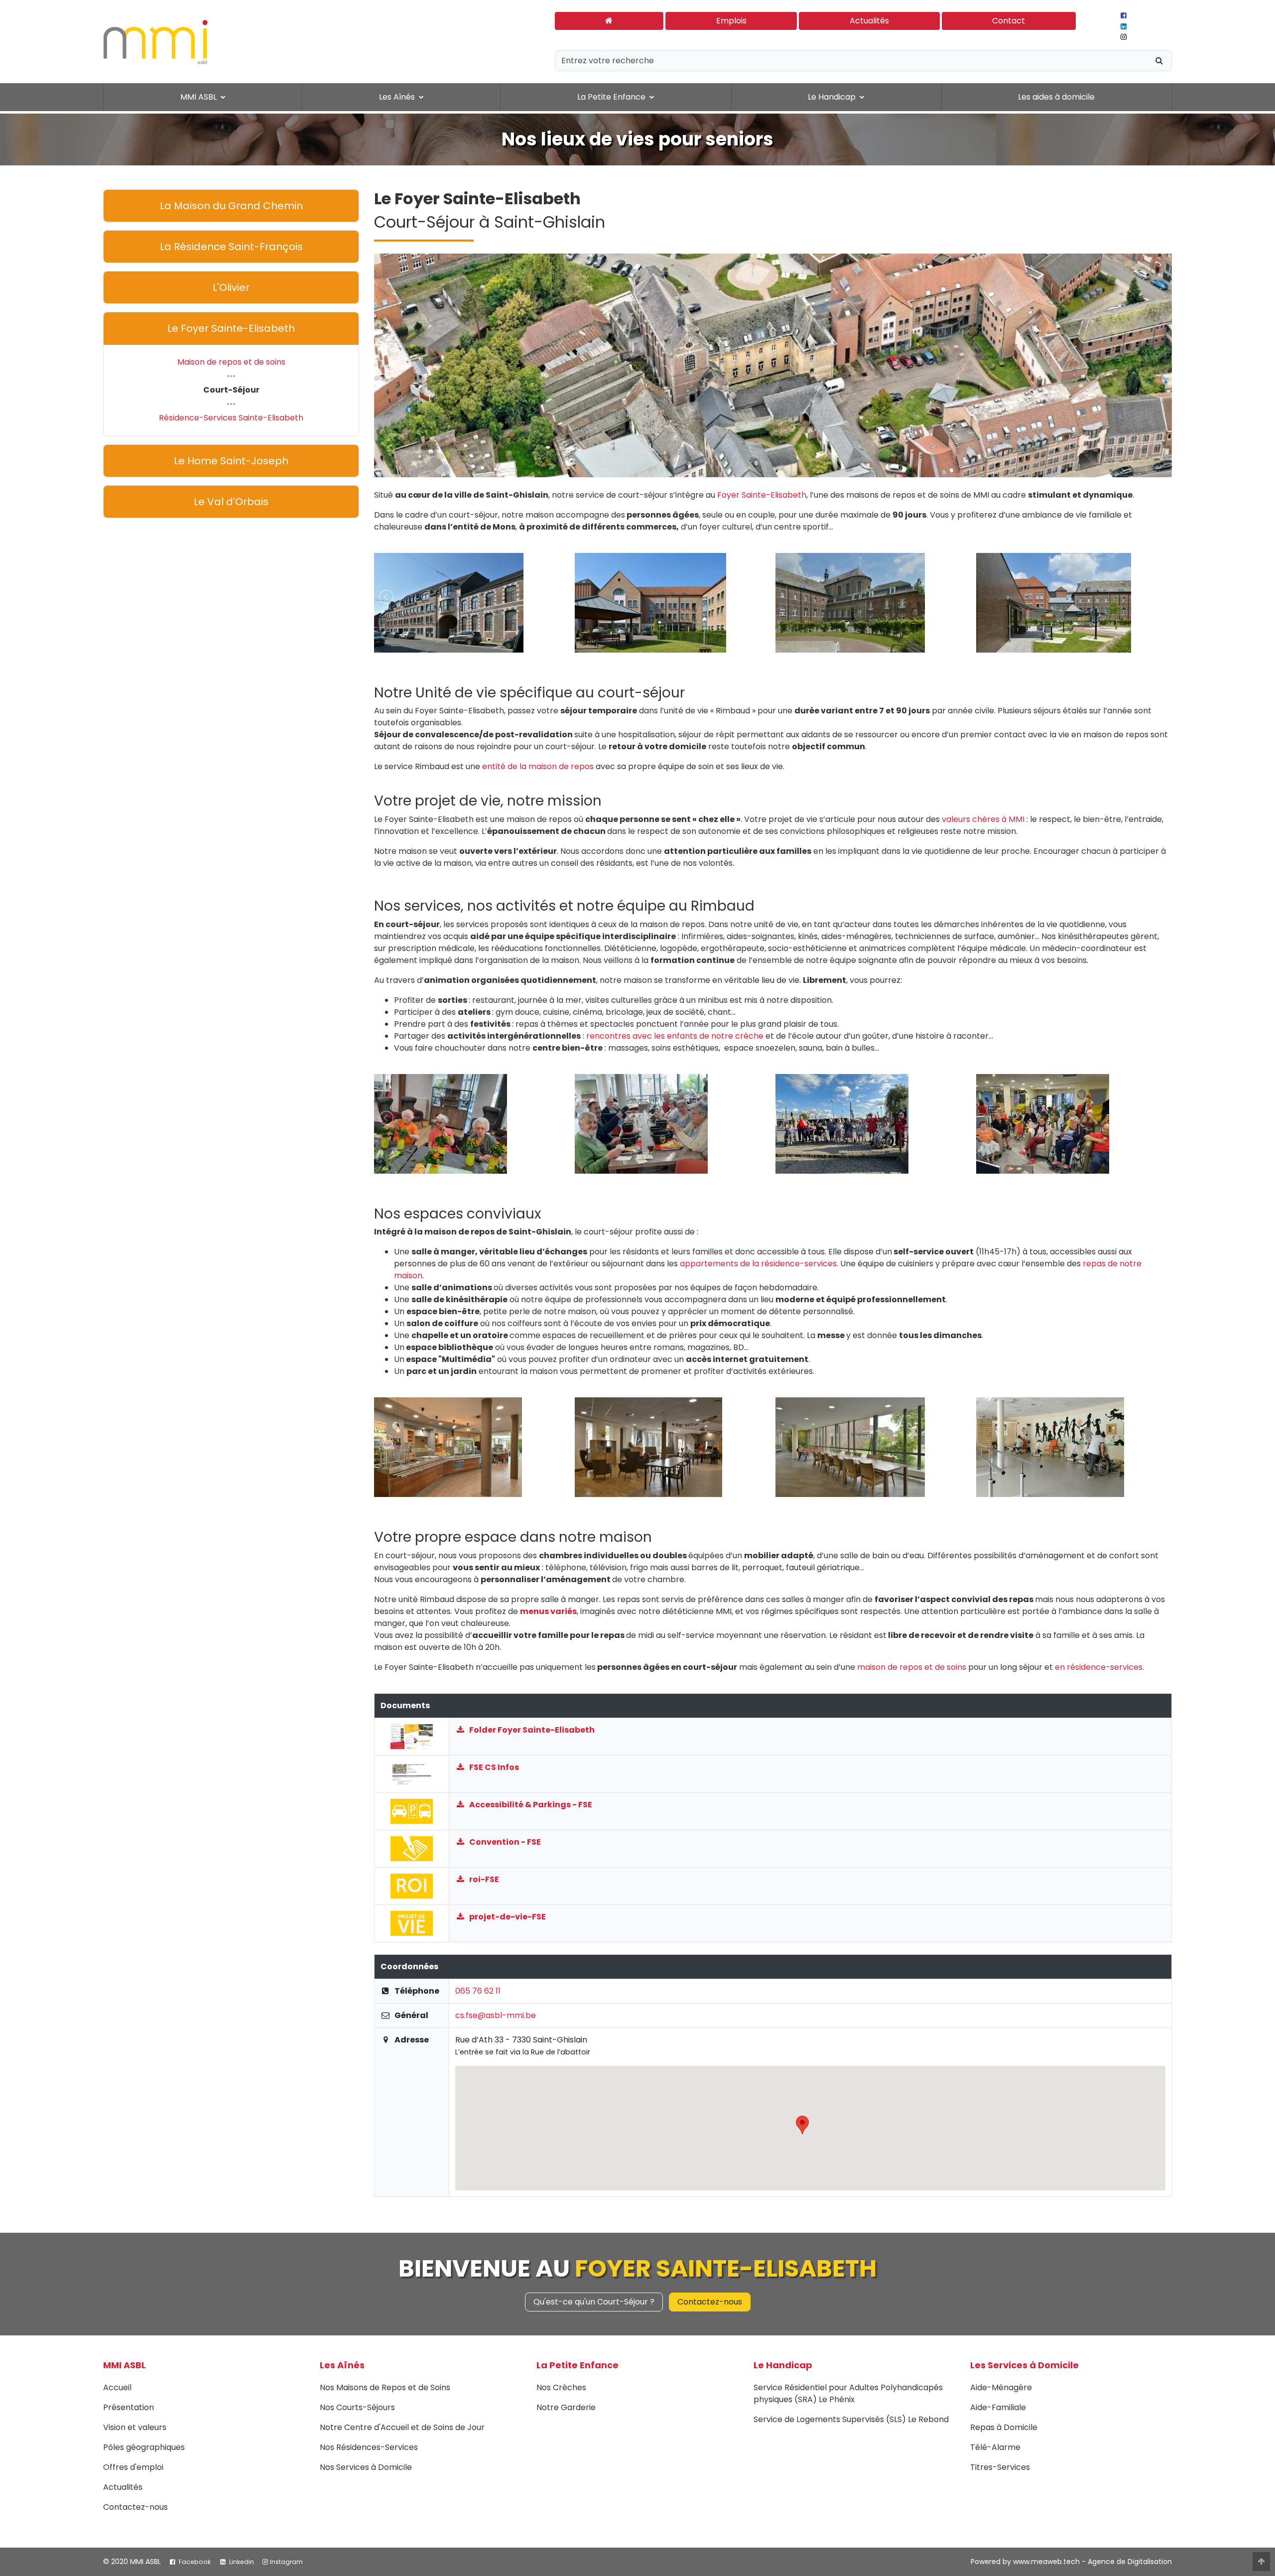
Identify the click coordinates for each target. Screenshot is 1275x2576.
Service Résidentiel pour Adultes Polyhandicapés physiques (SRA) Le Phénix (848, 2393)
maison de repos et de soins (912, 1667)
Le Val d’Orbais (231, 502)
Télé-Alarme (995, 2447)
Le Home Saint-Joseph (231, 461)
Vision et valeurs (135, 2427)
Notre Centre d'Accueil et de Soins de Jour (402, 2427)
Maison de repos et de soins (231, 362)
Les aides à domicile (1056, 97)
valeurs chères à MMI (983, 819)
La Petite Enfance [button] (612, 97)
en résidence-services (1099, 1667)
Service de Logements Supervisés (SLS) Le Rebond (851, 2419)
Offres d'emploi (133, 2467)
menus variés (548, 1611)
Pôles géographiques (144, 2447)
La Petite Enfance (577, 2365)
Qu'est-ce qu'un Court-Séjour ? (594, 2302)
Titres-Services (1000, 2467)
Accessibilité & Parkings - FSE (530, 1805)
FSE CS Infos (493, 1767)
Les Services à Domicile (1024, 2365)
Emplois (731, 21)
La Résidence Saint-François (231, 247)
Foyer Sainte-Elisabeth (762, 495)
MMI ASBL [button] (199, 97)
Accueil (117, 2387)
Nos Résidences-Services (369, 2447)
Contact (1009, 21)
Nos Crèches (561, 2387)
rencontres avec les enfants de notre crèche (675, 1036)
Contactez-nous (710, 2302)
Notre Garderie (566, 2407)
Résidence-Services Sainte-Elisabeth (231, 418)
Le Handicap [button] (833, 97)
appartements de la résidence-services (758, 1264)
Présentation (128, 2407)
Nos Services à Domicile (366, 2467)
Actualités (869, 21)
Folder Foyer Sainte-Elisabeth (531, 1730)
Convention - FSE (504, 1842)
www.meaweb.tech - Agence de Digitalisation (1092, 2562)
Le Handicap (783, 2365)
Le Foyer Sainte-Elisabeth (231, 328)
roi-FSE (483, 1879)
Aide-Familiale (998, 2407)
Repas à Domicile (1004, 2427)
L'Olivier (231, 287)
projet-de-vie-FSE (507, 1917)
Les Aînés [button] (398, 97)
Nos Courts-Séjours (357, 2407)
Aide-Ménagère (1001, 2387)
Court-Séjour (231, 390)
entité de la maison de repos (538, 766)
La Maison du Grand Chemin (231, 206)
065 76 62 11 (478, 1991)
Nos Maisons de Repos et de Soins (385, 2387)
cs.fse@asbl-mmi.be (496, 2015)
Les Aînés (342, 2365)
